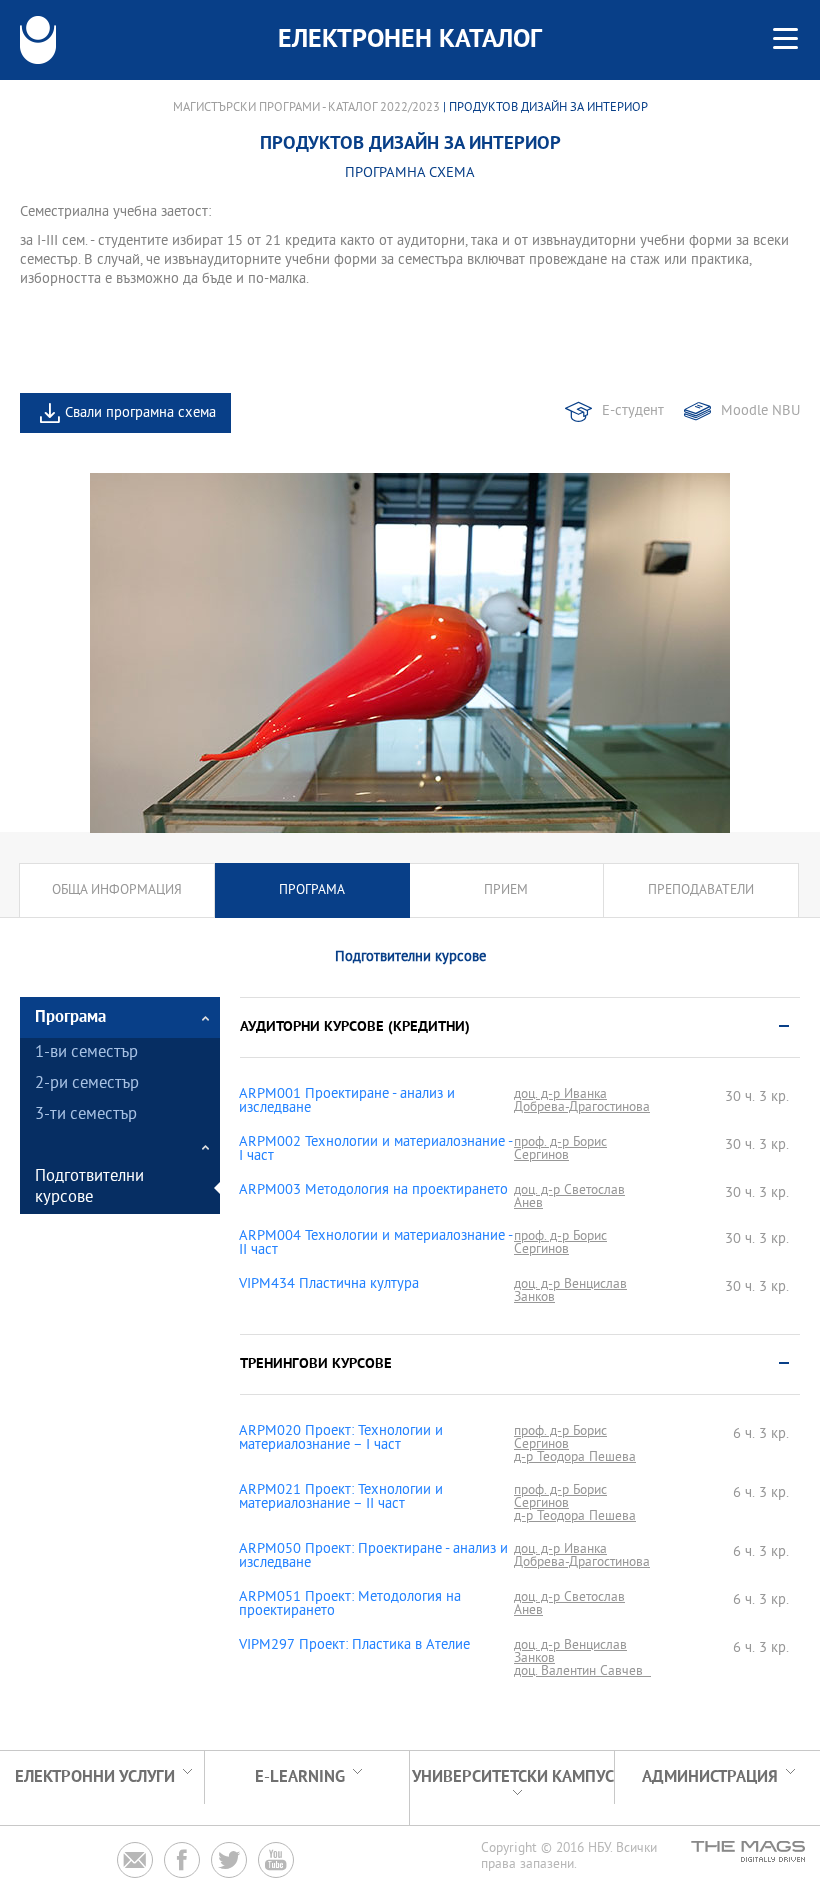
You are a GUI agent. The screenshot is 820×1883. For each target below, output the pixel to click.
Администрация (710, 1777)
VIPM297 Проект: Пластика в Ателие (354, 1646)
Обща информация (117, 890)
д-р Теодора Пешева (575, 1457)
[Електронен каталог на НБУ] (38, 40)
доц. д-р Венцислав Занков (570, 1291)
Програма (312, 890)
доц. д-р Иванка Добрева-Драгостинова (582, 1101)
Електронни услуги (95, 1777)
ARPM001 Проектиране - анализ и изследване (347, 1102)
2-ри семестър (87, 1084)
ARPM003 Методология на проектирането (373, 1191)
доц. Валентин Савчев (582, 1671)
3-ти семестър (86, 1115)
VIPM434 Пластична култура (329, 1285)
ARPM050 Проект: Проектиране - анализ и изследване (373, 1557)
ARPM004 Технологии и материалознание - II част (375, 1244)
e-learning (300, 1777)
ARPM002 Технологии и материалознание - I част (375, 1150)
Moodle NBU (760, 411)
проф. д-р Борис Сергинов (560, 1149)
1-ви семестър (86, 1053)
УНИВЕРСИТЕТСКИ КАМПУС (513, 1777)
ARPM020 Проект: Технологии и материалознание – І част (341, 1439)
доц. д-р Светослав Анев (569, 1197)
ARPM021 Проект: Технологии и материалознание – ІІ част (341, 1498)
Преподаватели (701, 890)
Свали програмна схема (140, 413)
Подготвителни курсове (89, 1188)
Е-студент (633, 411)
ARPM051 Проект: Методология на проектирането (350, 1605)
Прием (506, 890)
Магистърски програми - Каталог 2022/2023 (306, 108)
